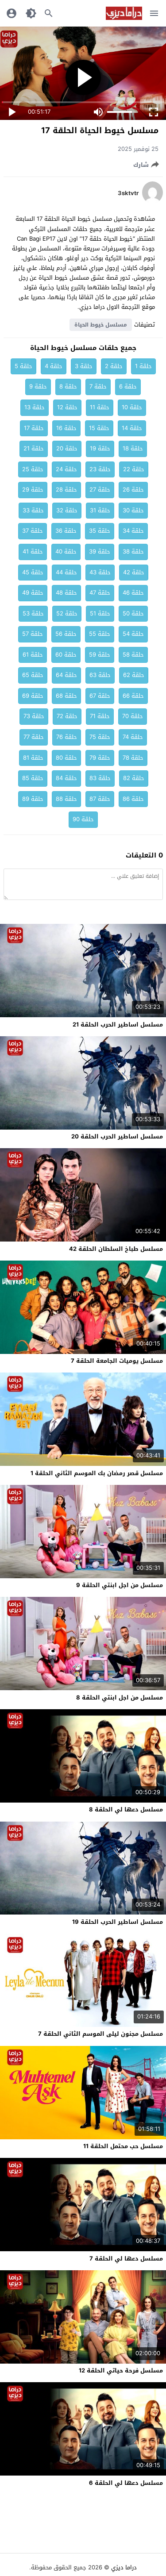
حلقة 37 (33, 531)
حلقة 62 (134, 675)
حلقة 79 (100, 758)
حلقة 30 (133, 510)
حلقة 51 (100, 613)
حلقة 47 (100, 593)
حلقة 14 (132, 428)
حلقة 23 (100, 469)
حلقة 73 (34, 716)
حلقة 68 (66, 696)
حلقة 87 (100, 799)
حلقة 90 (83, 819)
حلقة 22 (134, 469)
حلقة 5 (23, 366)
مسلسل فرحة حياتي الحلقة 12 (121, 2370)
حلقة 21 (34, 448)
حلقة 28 (66, 490)
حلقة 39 (100, 552)
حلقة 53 (33, 613)
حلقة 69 (33, 696)
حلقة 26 (133, 490)
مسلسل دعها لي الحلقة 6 (126, 2483)
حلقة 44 (66, 572)
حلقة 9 (38, 386)
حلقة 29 (33, 490)
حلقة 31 (100, 510)
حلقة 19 (100, 448)
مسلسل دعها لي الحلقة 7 (126, 2259)
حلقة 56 (66, 634)
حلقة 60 (66, 655)
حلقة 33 (33, 510)
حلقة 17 (34, 428)
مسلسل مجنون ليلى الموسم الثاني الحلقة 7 (100, 2034)
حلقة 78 (133, 758)
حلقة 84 (66, 778)
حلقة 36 (66, 531)
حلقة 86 (133, 799)
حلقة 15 (99, 428)
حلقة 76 (67, 737)
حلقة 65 (33, 675)
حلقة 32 (67, 510)
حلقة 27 (100, 490)
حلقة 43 (100, 572)
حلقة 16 (66, 428)
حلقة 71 (100, 716)
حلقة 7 (98, 386)
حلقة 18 (133, 448)
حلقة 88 (66, 799)
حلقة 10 (132, 407)
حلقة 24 (66, 469)
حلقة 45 (33, 572)
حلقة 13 (35, 407)
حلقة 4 (54, 366)
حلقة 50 (133, 613)
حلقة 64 (66, 675)
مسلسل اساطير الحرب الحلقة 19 (118, 1922)
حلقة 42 (134, 572)
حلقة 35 (100, 531)
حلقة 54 (133, 634)
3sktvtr (128, 193)
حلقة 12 (67, 407)
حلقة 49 (33, 593)
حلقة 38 (133, 552)
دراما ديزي (124, 2567)
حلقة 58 (133, 655)
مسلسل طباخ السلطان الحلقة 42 (116, 1249)
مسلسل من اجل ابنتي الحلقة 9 (120, 1585)
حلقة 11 (100, 407)
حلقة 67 (100, 696)
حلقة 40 (66, 552)
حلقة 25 (33, 469)
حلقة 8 (68, 386)
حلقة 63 (100, 675)
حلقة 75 (100, 737)
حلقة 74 (133, 737)
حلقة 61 (33, 655)
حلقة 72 (67, 716)
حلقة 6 (128, 386)
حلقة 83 (100, 778)
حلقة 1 (143, 366)
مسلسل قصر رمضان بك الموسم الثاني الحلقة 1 (97, 1473)
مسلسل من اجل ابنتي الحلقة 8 (120, 1697)
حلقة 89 (33, 799)
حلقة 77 (34, 737)
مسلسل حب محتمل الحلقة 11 (123, 2146)
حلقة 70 (133, 716)
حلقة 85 (33, 778)
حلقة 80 (66, 758)
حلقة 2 (114, 366)
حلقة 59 (100, 655)
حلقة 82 (134, 778)
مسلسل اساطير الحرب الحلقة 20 (117, 1136)
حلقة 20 (67, 448)
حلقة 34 (133, 531)
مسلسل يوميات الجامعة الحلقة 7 (117, 1361)
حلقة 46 (133, 593)
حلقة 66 (133, 696)
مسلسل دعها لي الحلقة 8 (126, 1809)
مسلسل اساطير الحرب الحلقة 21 (118, 1025)
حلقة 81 (33, 758)
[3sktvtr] (152, 202)
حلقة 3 (84, 366)
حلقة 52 (67, 613)
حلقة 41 (33, 552)
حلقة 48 (66, 593)
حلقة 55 (100, 634)
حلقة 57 (33, 634)
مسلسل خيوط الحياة (101, 325)
